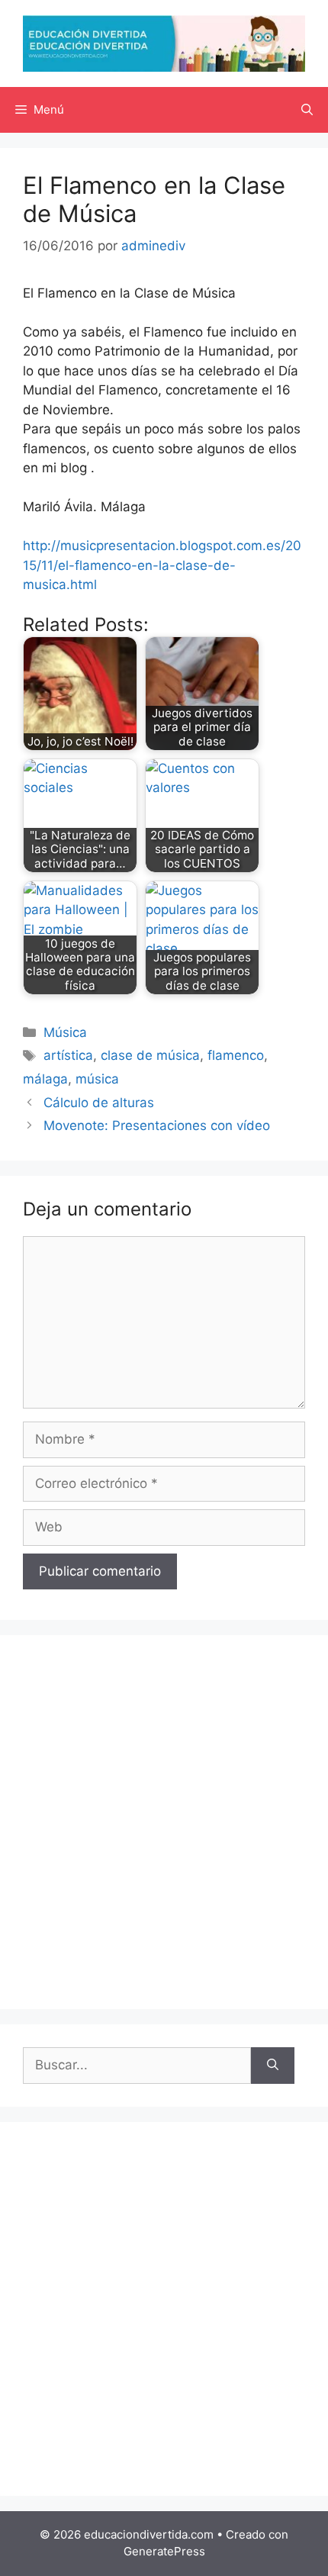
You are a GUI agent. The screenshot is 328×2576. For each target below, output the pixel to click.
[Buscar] (273, 2066)
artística (68, 1055)
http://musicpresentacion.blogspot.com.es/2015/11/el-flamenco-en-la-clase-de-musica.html (162, 565)
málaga (45, 1079)
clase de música (150, 1055)
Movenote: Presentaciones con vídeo (157, 1125)
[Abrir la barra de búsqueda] (307, 110)
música (97, 1079)
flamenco (236, 1055)
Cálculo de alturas (99, 1103)
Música (65, 1032)
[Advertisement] (164, 1822)
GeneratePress (164, 2551)
